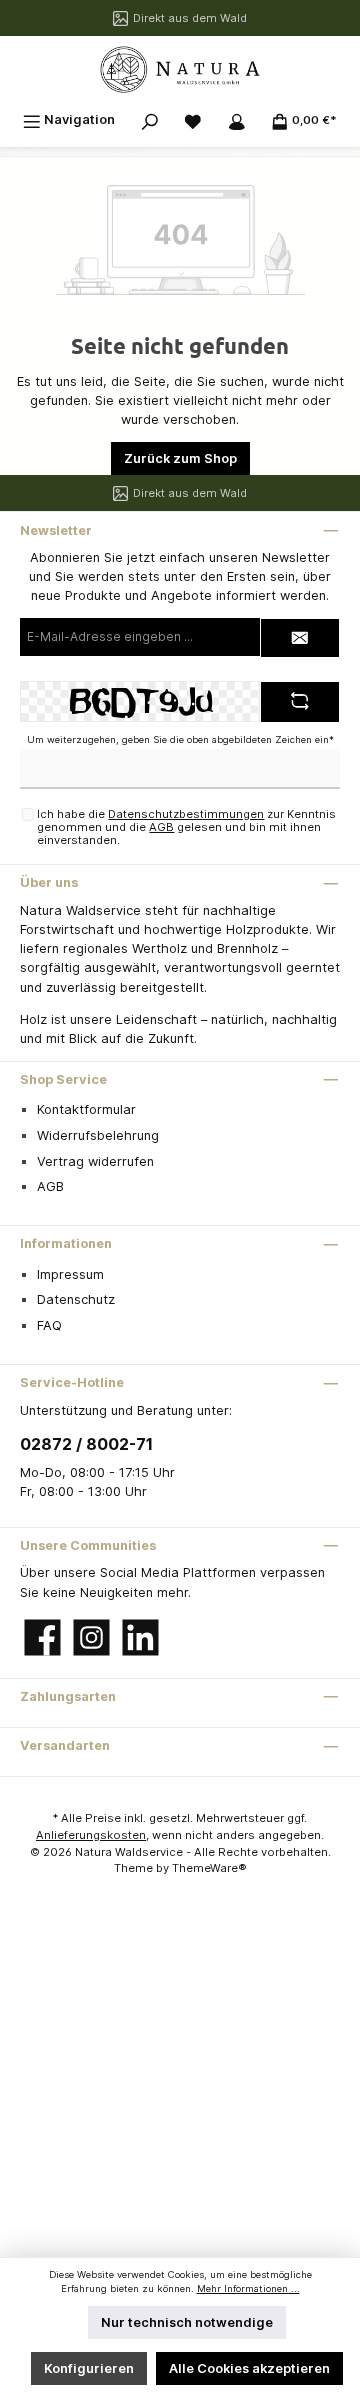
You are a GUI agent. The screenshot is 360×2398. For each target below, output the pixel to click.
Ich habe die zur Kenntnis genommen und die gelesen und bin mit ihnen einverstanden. (186, 827)
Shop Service (63, 1079)
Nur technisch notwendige (187, 2322)
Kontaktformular (86, 1109)
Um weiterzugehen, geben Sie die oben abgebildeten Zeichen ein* (180, 739)
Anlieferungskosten (91, 1835)
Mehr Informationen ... (248, 2288)
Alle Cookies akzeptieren (249, 2368)
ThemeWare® (209, 1868)
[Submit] (300, 638)
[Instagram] (91, 1637)
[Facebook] (42, 1637)
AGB (161, 827)
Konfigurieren (89, 2368)
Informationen (66, 1243)
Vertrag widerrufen (95, 1161)
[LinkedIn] (140, 1637)
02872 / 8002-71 (86, 1444)
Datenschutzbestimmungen (186, 814)
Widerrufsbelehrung (98, 1135)
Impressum (70, 1274)
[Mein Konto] (237, 119)
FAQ (49, 1325)
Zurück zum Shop (180, 458)
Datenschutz (76, 1299)
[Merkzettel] (193, 119)
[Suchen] (150, 119)
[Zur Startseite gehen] (180, 69)
